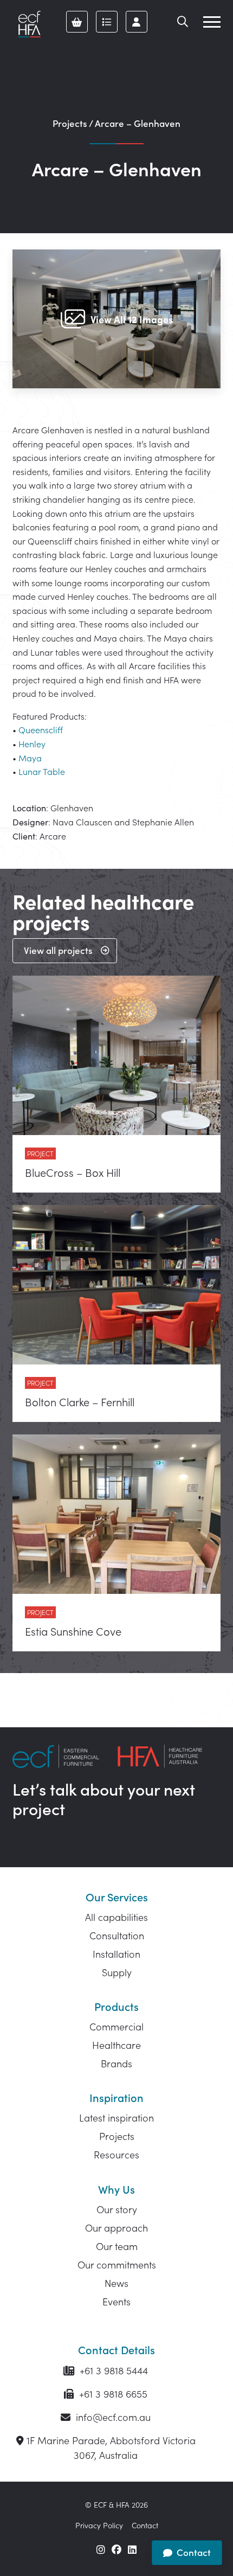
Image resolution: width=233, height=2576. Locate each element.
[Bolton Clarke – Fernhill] (116, 1313)
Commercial (116, 2026)
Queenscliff (41, 729)
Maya (30, 758)
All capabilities (116, 1917)
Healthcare (116, 2045)
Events (116, 2301)
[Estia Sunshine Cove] (116, 1543)
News (116, 2283)
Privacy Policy (99, 2525)
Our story (117, 2209)
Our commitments (117, 2264)
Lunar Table (42, 771)
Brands (116, 2063)
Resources (116, 2154)
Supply (117, 1972)
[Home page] (29, 24)
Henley (32, 744)
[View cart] (77, 22)
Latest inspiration (116, 2117)
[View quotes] (107, 22)
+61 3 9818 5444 (112, 2370)
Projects (70, 123)
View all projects (58, 950)
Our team (117, 2246)
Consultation (117, 1935)
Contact (145, 2525)
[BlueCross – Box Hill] (116, 1084)
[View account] (137, 22)
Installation (116, 1954)
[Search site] (183, 22)
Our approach (116, 2228)
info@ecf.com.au (112, 2417)
